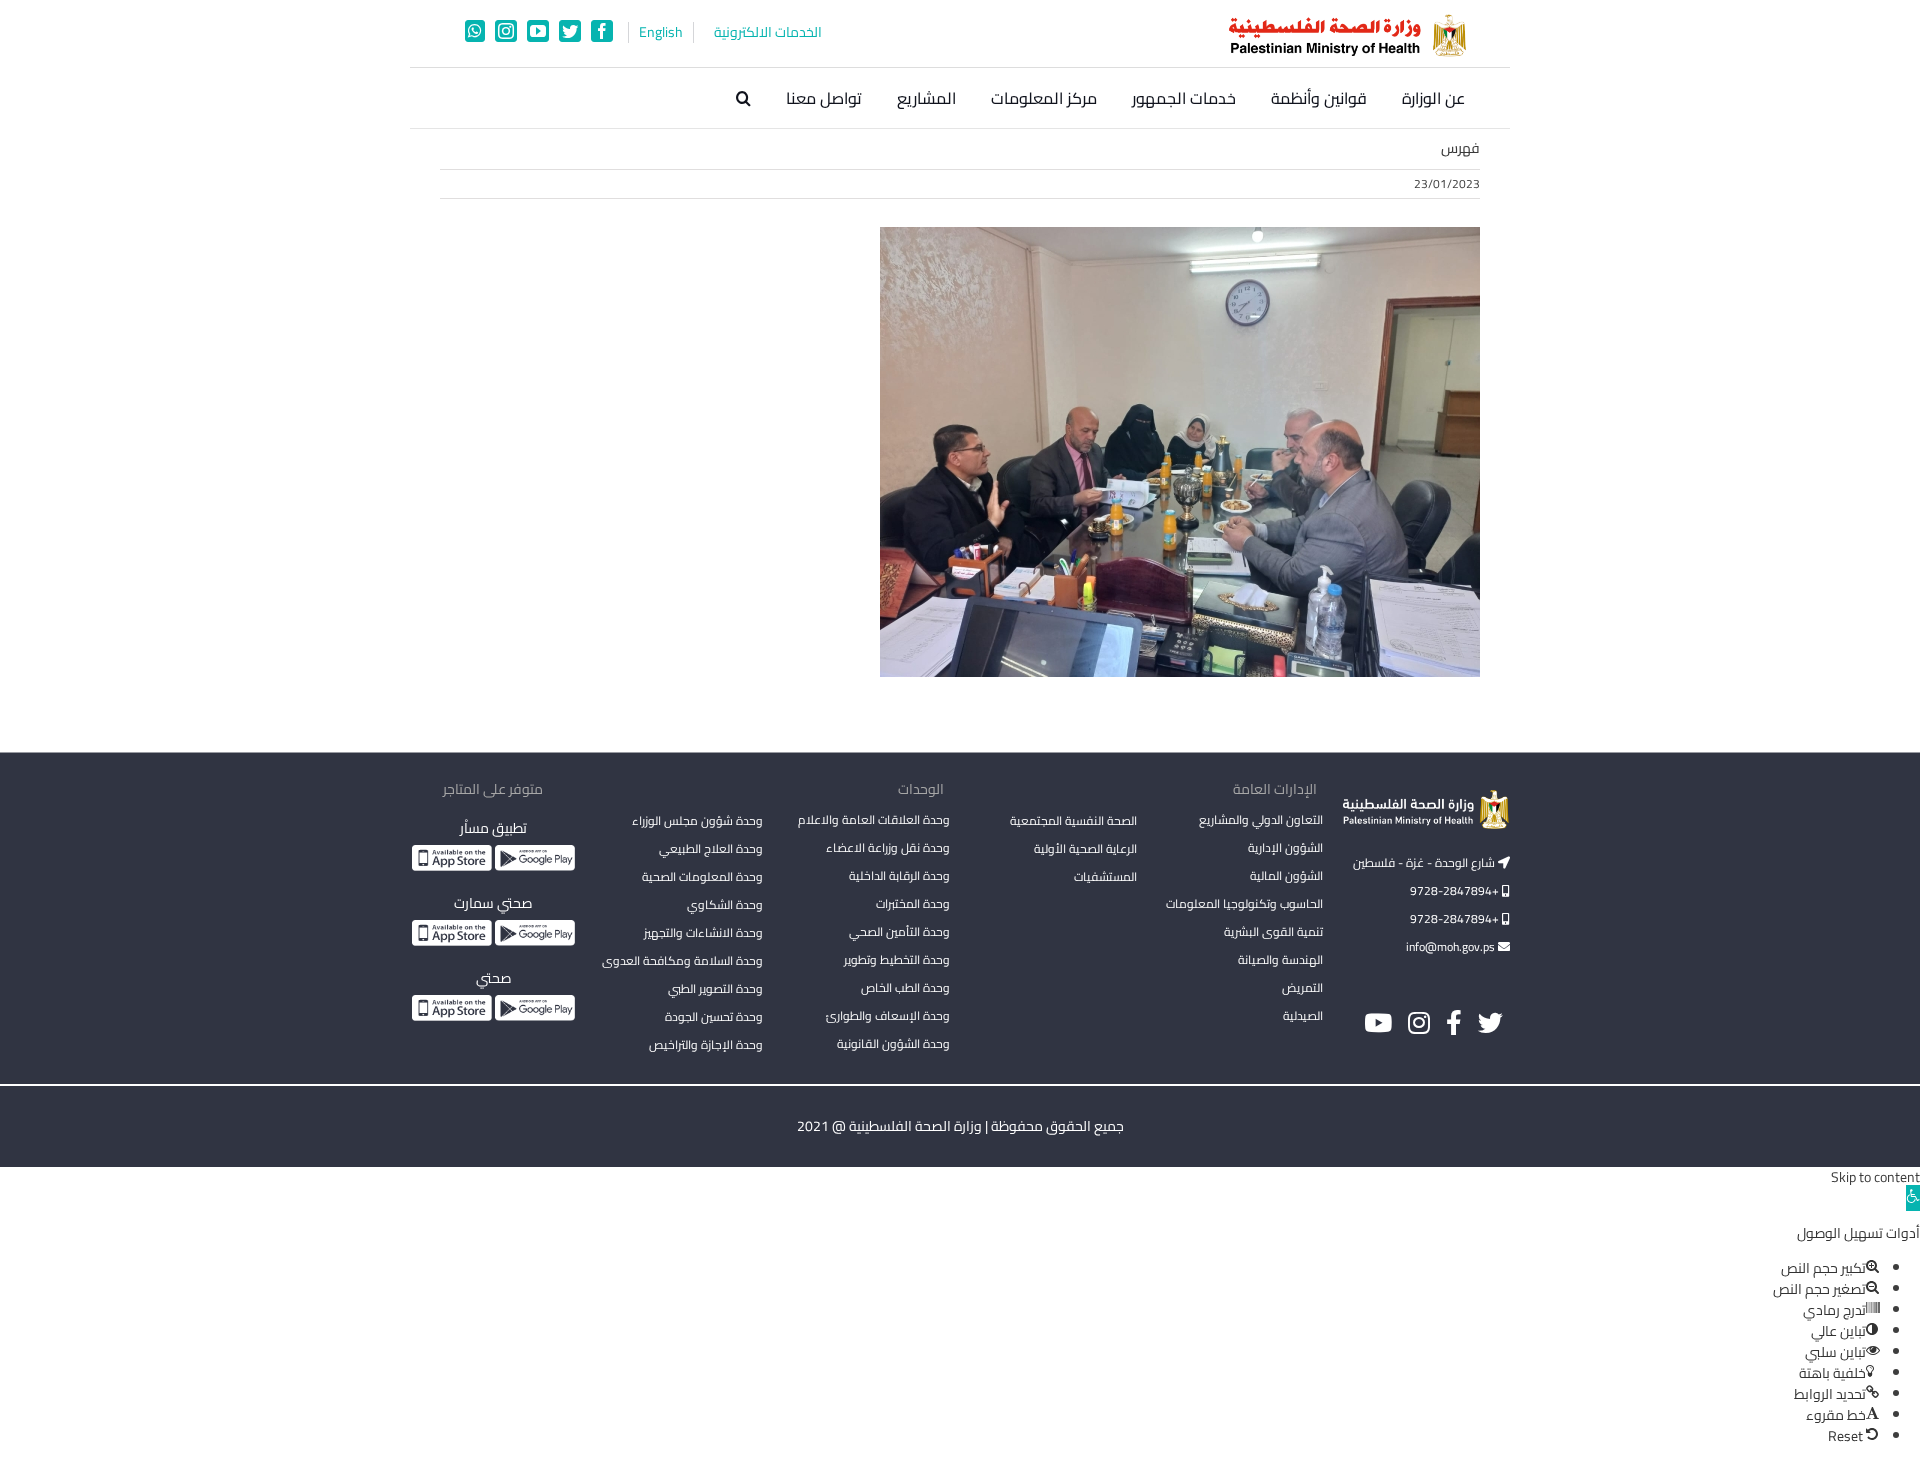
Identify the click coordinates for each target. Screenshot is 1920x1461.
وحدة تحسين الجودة (714, 1016)
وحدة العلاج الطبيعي (711, 848)
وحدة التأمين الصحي (899, 931)
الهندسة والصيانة (1280, 959)
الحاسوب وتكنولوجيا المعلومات (1244, 903)
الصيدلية (1303, 1015)
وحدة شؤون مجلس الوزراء (697, 822)
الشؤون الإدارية (1285, 847)
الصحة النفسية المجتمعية (1073, 822)
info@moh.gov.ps (1452, 946)
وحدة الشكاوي (725, 904)
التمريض (1302, 987)
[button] (743, 98)
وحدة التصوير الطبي (715, 988)
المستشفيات (1105, 876)
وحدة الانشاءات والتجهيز (703, 932)
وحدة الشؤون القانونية (893, 1043)
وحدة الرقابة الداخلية (899, 875)
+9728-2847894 (1456, 890)
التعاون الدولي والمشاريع (1261, 819)
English (661, 32)
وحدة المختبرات (913, 903)
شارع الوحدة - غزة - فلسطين (1425, 862)
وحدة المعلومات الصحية (702, 876)
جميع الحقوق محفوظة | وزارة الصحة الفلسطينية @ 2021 (960, 1126)
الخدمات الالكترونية (768, 32)
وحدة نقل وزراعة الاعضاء (888, 847)
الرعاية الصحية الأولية (1085, 848)
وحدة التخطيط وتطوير (897, 959)
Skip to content (1875, 1177)
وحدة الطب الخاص (905, 987)
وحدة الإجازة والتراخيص (706, 1044)
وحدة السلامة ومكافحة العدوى (682, 960)
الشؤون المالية (1286, 875)
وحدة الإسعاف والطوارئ (888, 1015)
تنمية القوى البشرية (1273, 931)
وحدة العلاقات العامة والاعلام (874, 819)
